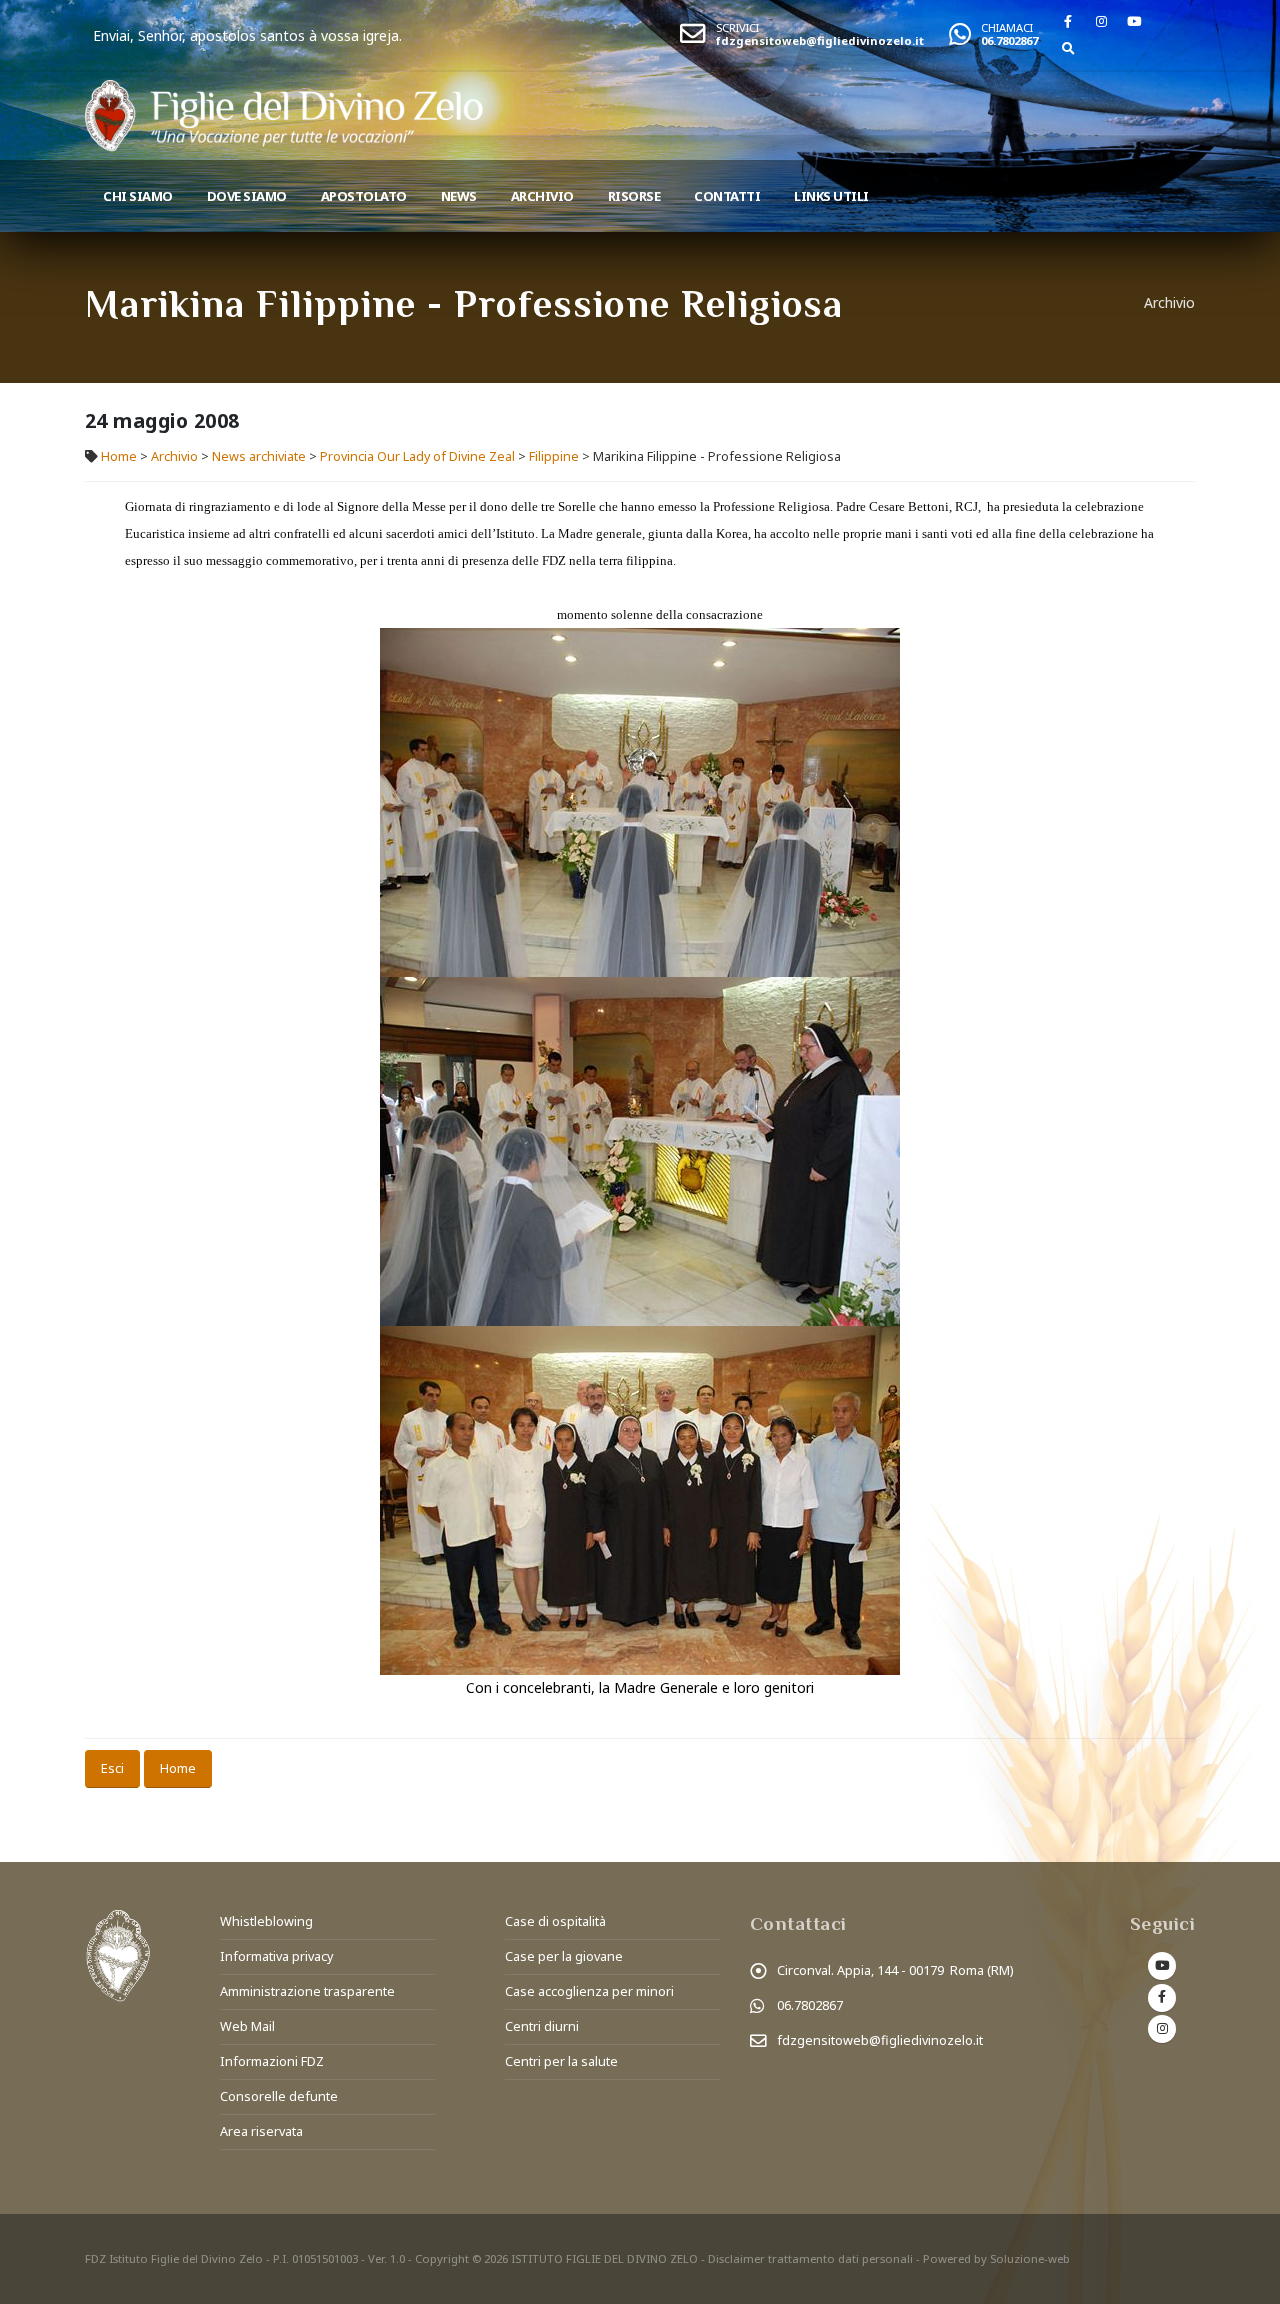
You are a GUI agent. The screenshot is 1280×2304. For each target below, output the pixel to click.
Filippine (554, 456)
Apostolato (364, 196)
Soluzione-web (1030, 2258)
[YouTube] (1134, 21)
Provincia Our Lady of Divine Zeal (417, 456)
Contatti (727, 196)
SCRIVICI (737, 27)
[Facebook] (1068, 21)
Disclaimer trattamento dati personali (810, 2258)
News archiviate (259, 456)
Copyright (442, 2258)
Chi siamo (138, 196)
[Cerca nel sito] (1068, 48)
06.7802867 (1009, 40)
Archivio (542, 196)
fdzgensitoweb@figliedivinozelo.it (820, 40)
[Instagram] (1101, 21)
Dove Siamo (247, 196)
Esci (112, 1768)
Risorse (634, 196)
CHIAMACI (1007, 27)
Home (119, 456)
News (459, 196)
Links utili (831, 196)
